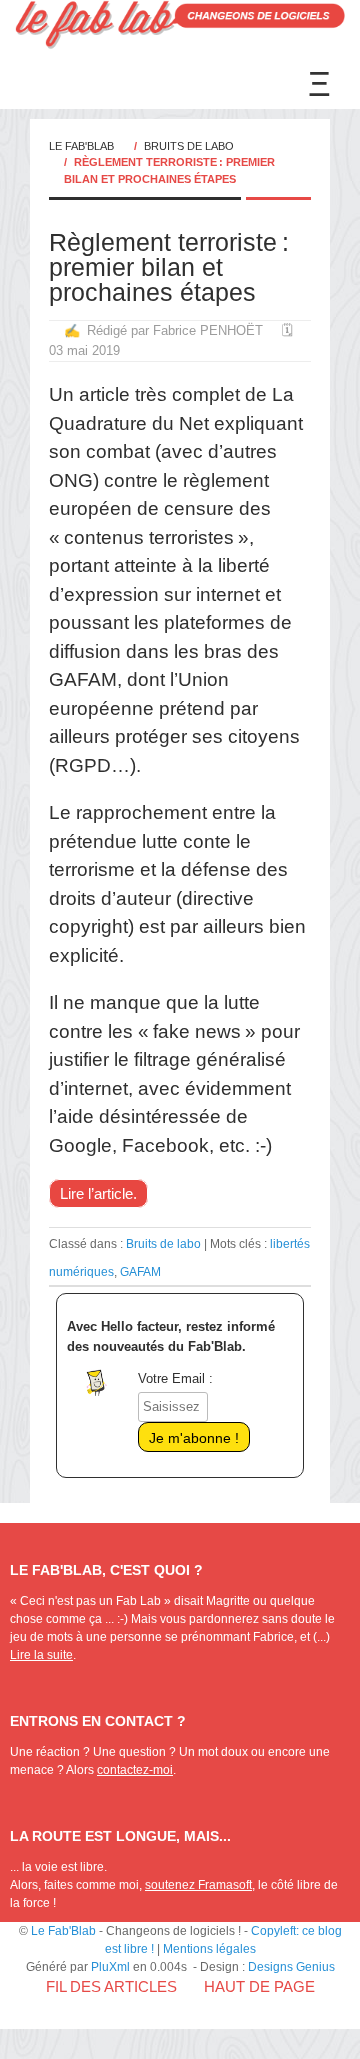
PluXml (110, 1967)
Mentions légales (209, 1949)
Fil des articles (111, 1986)
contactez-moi (135, 1770)
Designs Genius (291, 1967)
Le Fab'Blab (81, 146)
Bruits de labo (189, 146)
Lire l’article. (98, 1193)
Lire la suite (41, 1655)
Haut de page (259, 1986)
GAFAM (140, 1271)
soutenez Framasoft (198, 1885)
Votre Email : (175, 1378)
